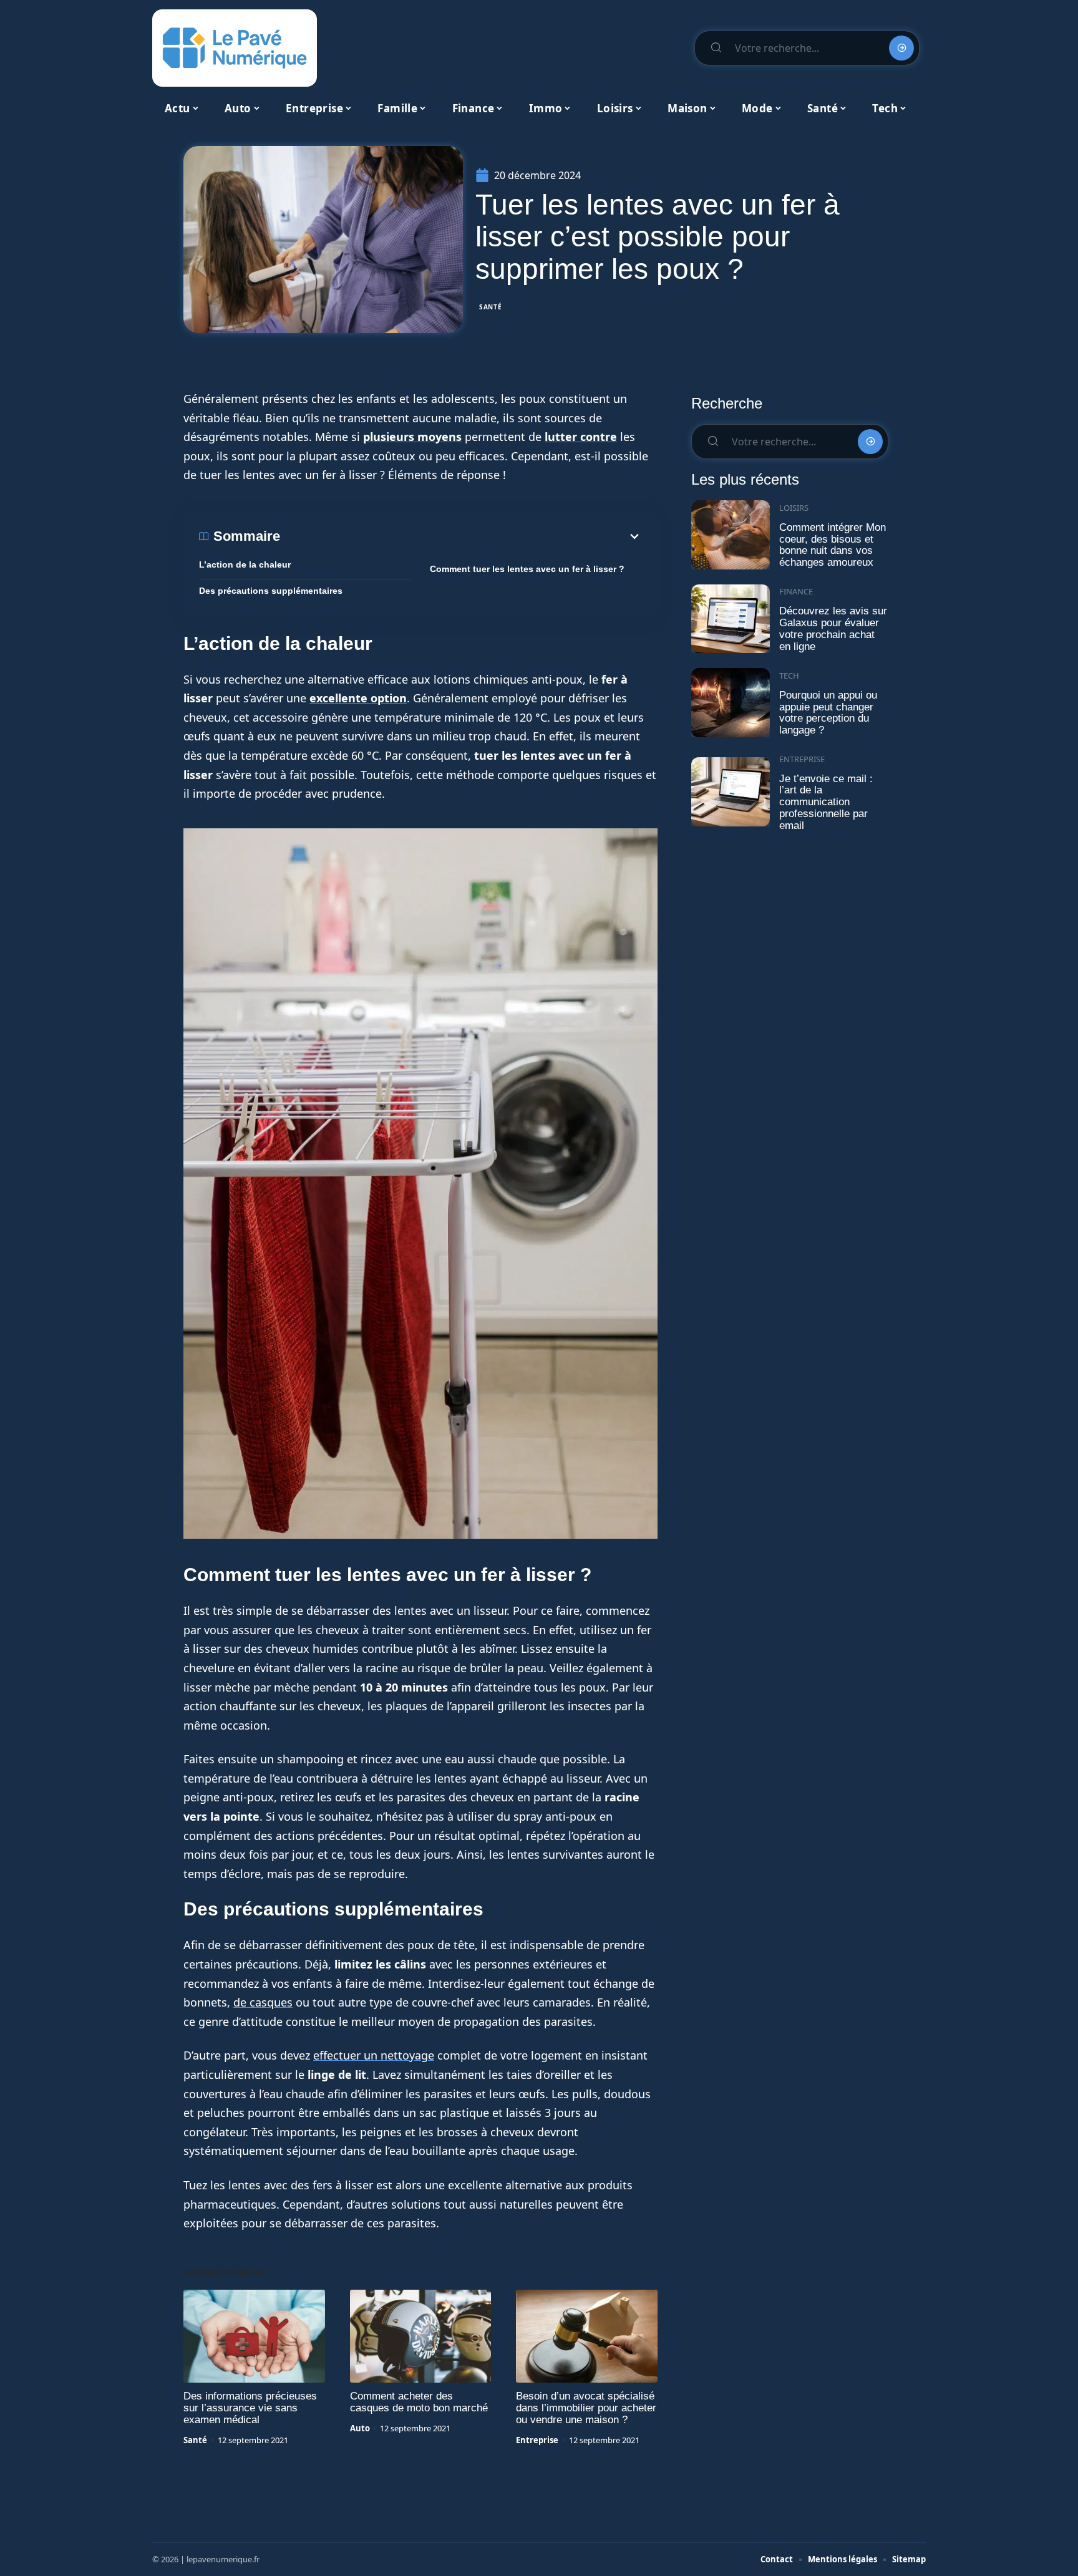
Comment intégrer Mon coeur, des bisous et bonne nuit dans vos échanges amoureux (833, 545)
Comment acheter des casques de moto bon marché (419, 2402)
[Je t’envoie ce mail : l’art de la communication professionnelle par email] (731, 792)
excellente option (358, 698)
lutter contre (581, 437)
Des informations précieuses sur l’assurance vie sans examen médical (250, 2408)
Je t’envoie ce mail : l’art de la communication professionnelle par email (826, 802)
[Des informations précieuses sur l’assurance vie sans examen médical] (254, 2336)
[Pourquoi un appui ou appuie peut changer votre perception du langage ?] (731, 703)
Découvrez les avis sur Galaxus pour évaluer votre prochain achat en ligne (833, 628)
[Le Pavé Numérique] (235, 48)
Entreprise (537, 2440)
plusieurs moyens (412, 437)
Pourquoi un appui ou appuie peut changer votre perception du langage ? (828, 713)
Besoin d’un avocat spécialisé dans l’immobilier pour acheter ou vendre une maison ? (586, 2408)
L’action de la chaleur (245, 564)
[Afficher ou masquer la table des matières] (461, 536)
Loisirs (794, 508)
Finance (796, 591)
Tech (789, 675)
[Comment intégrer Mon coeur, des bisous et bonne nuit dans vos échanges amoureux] (731, 535)
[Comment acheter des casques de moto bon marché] (421, 2336)
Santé (491, 307)
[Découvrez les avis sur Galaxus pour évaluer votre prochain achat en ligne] (731, 619)
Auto (360, 2428)
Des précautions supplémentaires (271, 591)
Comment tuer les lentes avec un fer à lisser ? (527, 569)
